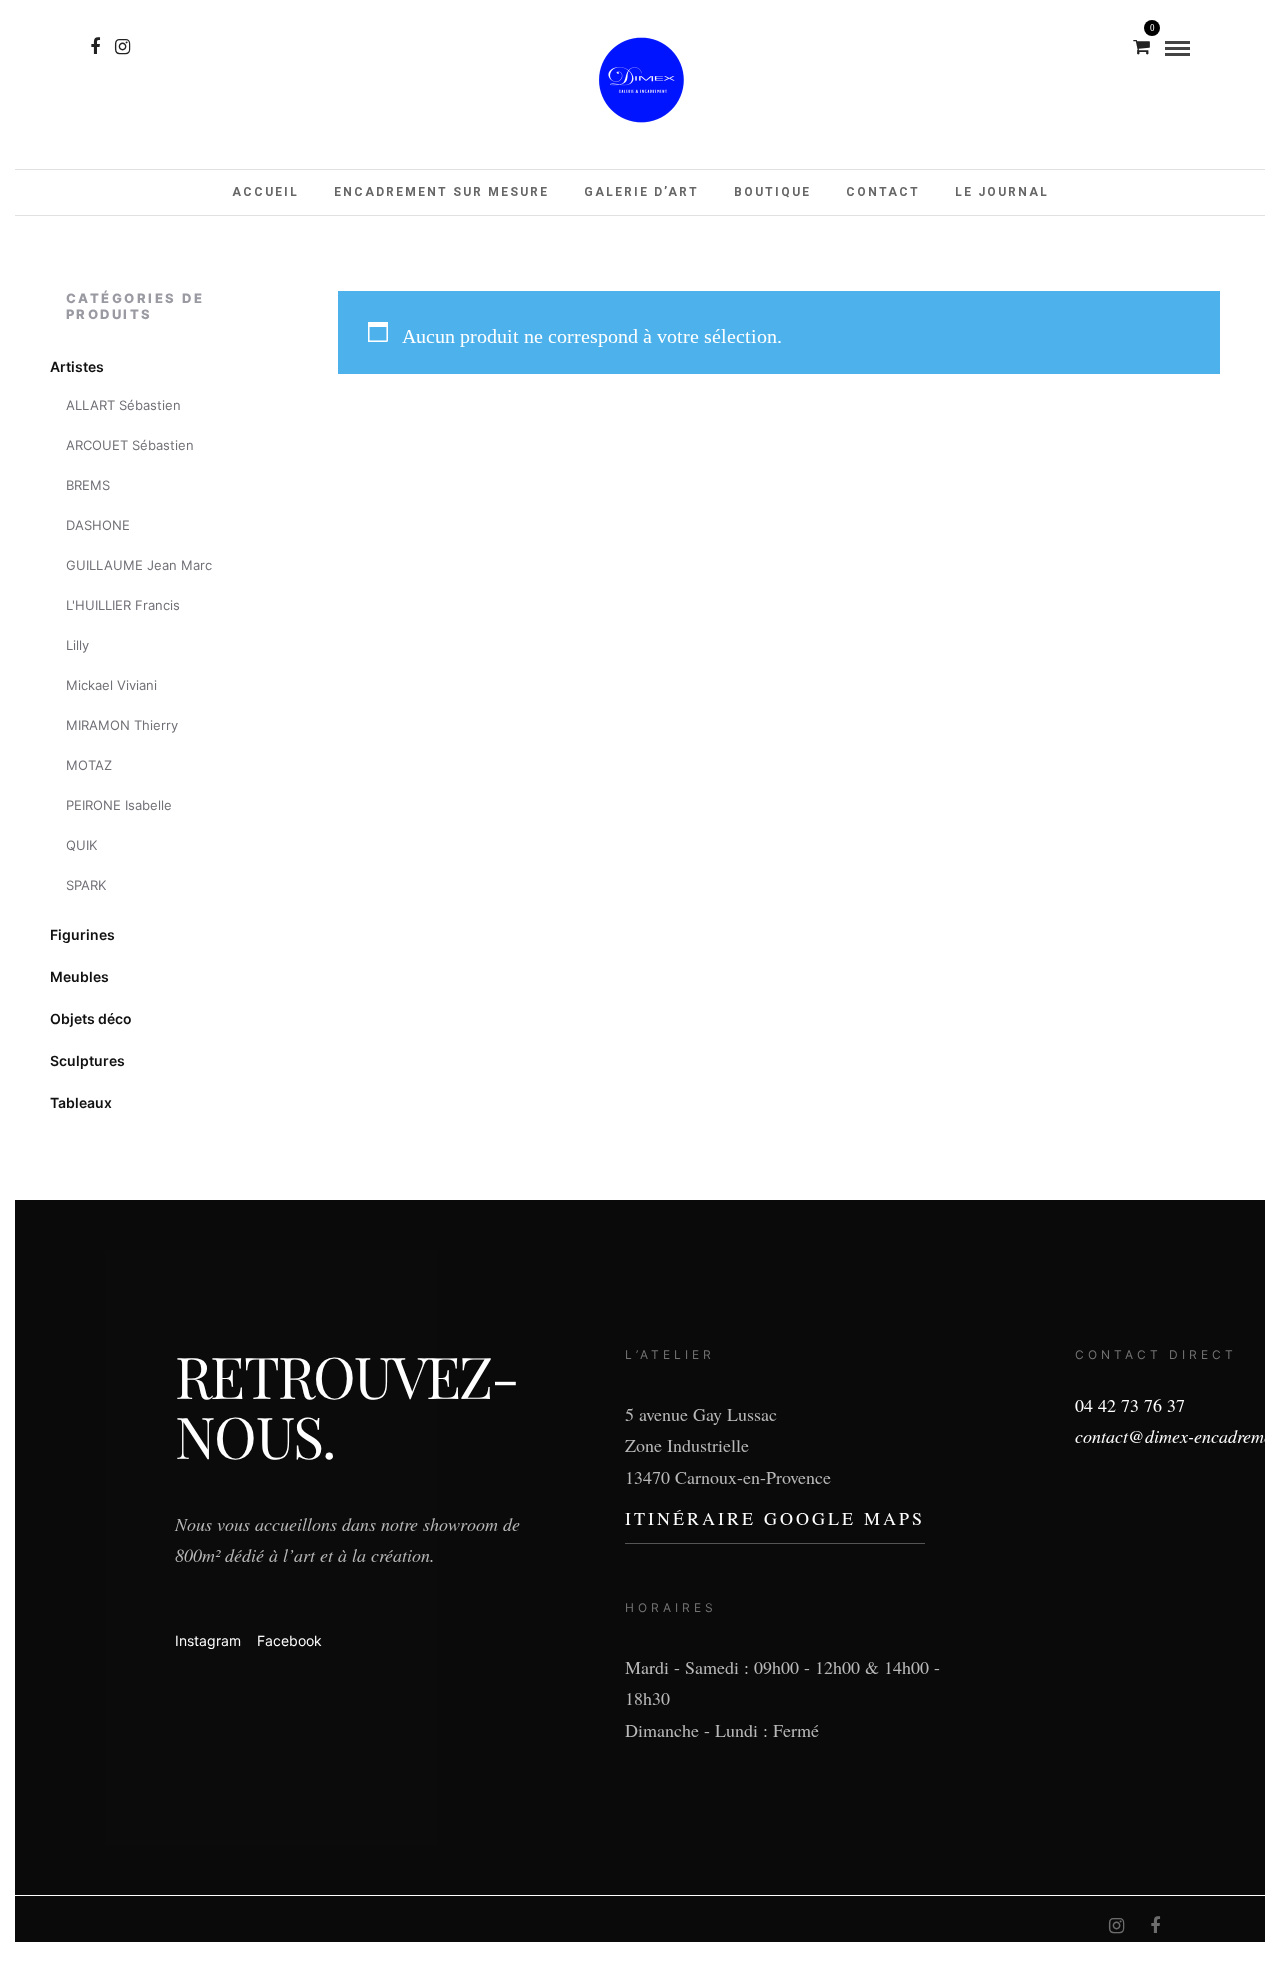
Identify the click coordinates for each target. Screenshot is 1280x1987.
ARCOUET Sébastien (130, 445)
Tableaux (81, 1102)
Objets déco (91, 1018)
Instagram (208, 1640)
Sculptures (87, 1060)
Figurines (82, 934)
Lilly (77, 645)
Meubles (79, 976)
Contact (883, 192)
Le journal (1002, 192)
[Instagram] (122, 47)
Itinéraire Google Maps (775, 1518)
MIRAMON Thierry (122, 725)
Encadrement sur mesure (441, 192)
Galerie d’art (641, 192)
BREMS (88, 485)
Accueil (265, 192)
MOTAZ (89, 765)
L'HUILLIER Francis (123, 605)
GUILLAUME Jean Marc (139, 565)
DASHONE (98, 525)
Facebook (289, 1640)
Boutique (772, 192)
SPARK (86, 885)
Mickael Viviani (111, 685)
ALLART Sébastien (123, 405)
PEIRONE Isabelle (119, 805)
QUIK (81, 845)
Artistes (77, 366)
